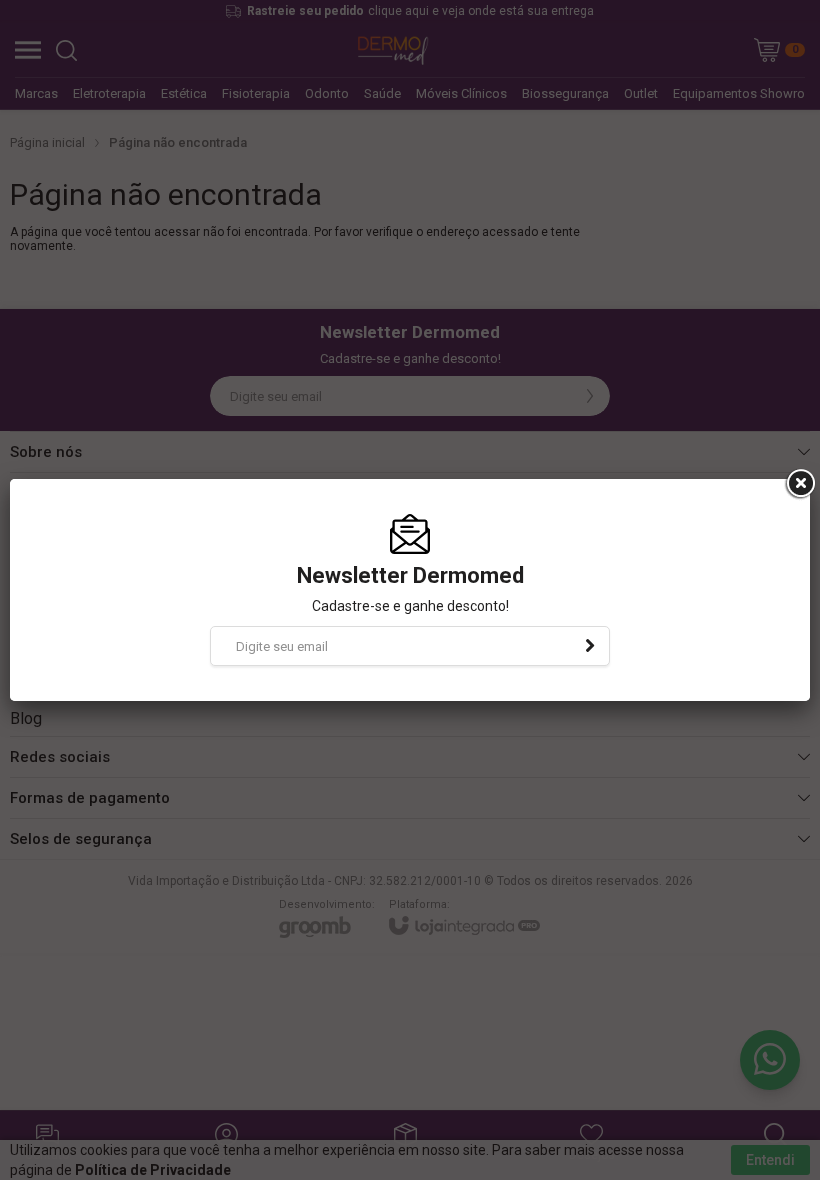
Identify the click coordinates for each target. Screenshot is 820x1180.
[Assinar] (590, 646)
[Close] (799, 484)
